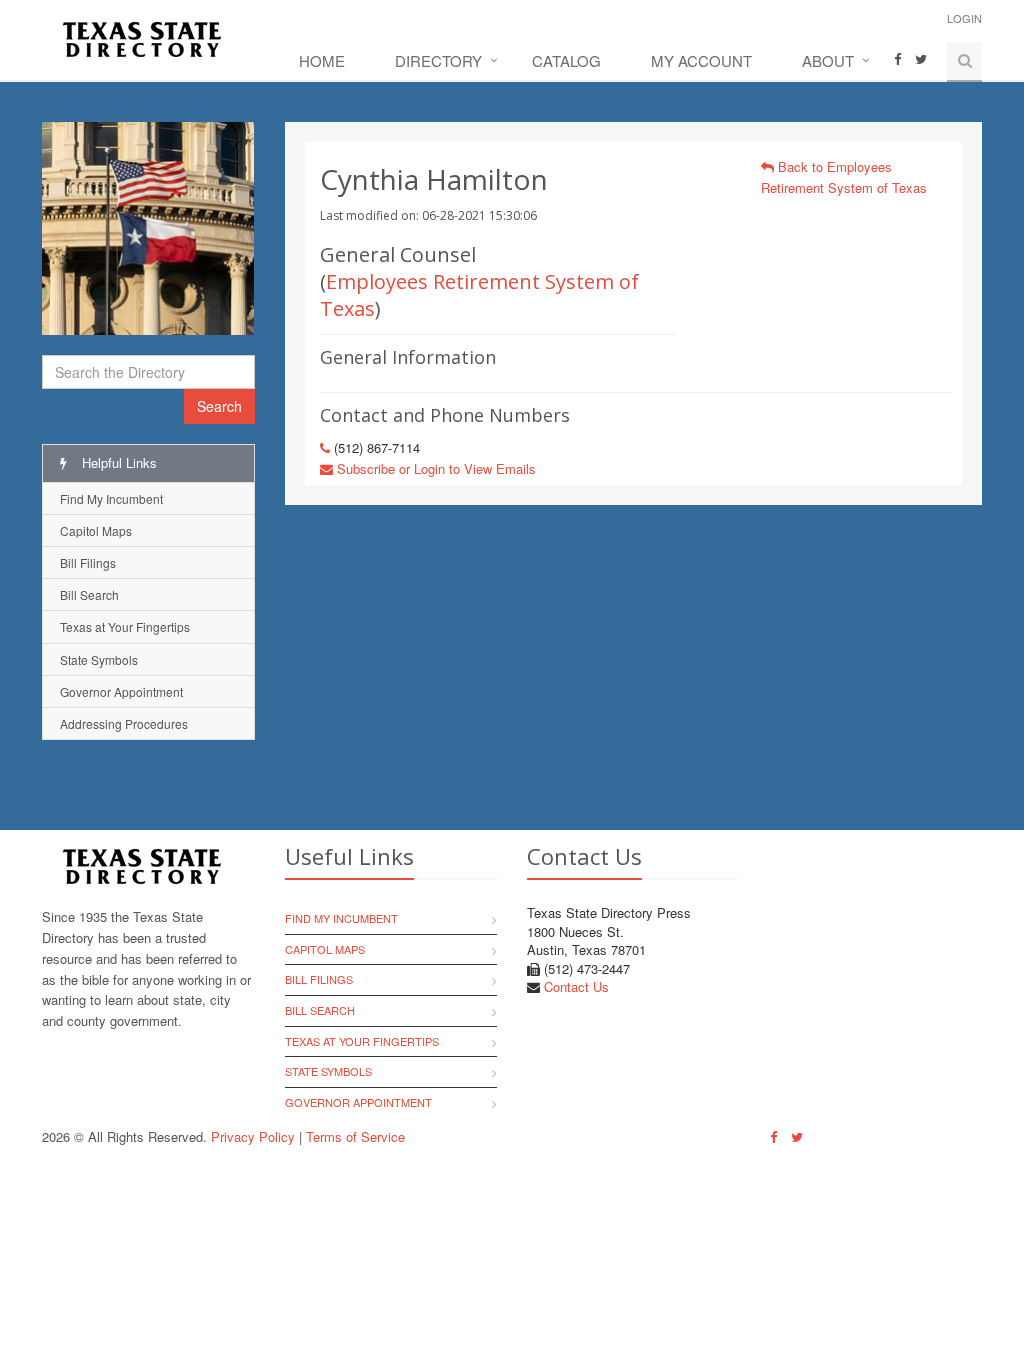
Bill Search (89, 594)
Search (219, 406)
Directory (438, 60)
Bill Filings (88, 562)
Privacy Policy (253, 1136)
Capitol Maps (96, 530)
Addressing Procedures (124, 723)
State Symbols (99, 659)
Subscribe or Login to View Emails (434, 468)
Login (964, 18)
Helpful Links (117, 462)
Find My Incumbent (111, 498)
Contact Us (576, 986)
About (828, 60)
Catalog (566, 60)
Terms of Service (355, 1136)
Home (322, 60)
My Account (701, 60)
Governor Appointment (121, 691)
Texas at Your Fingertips (125, 626)
